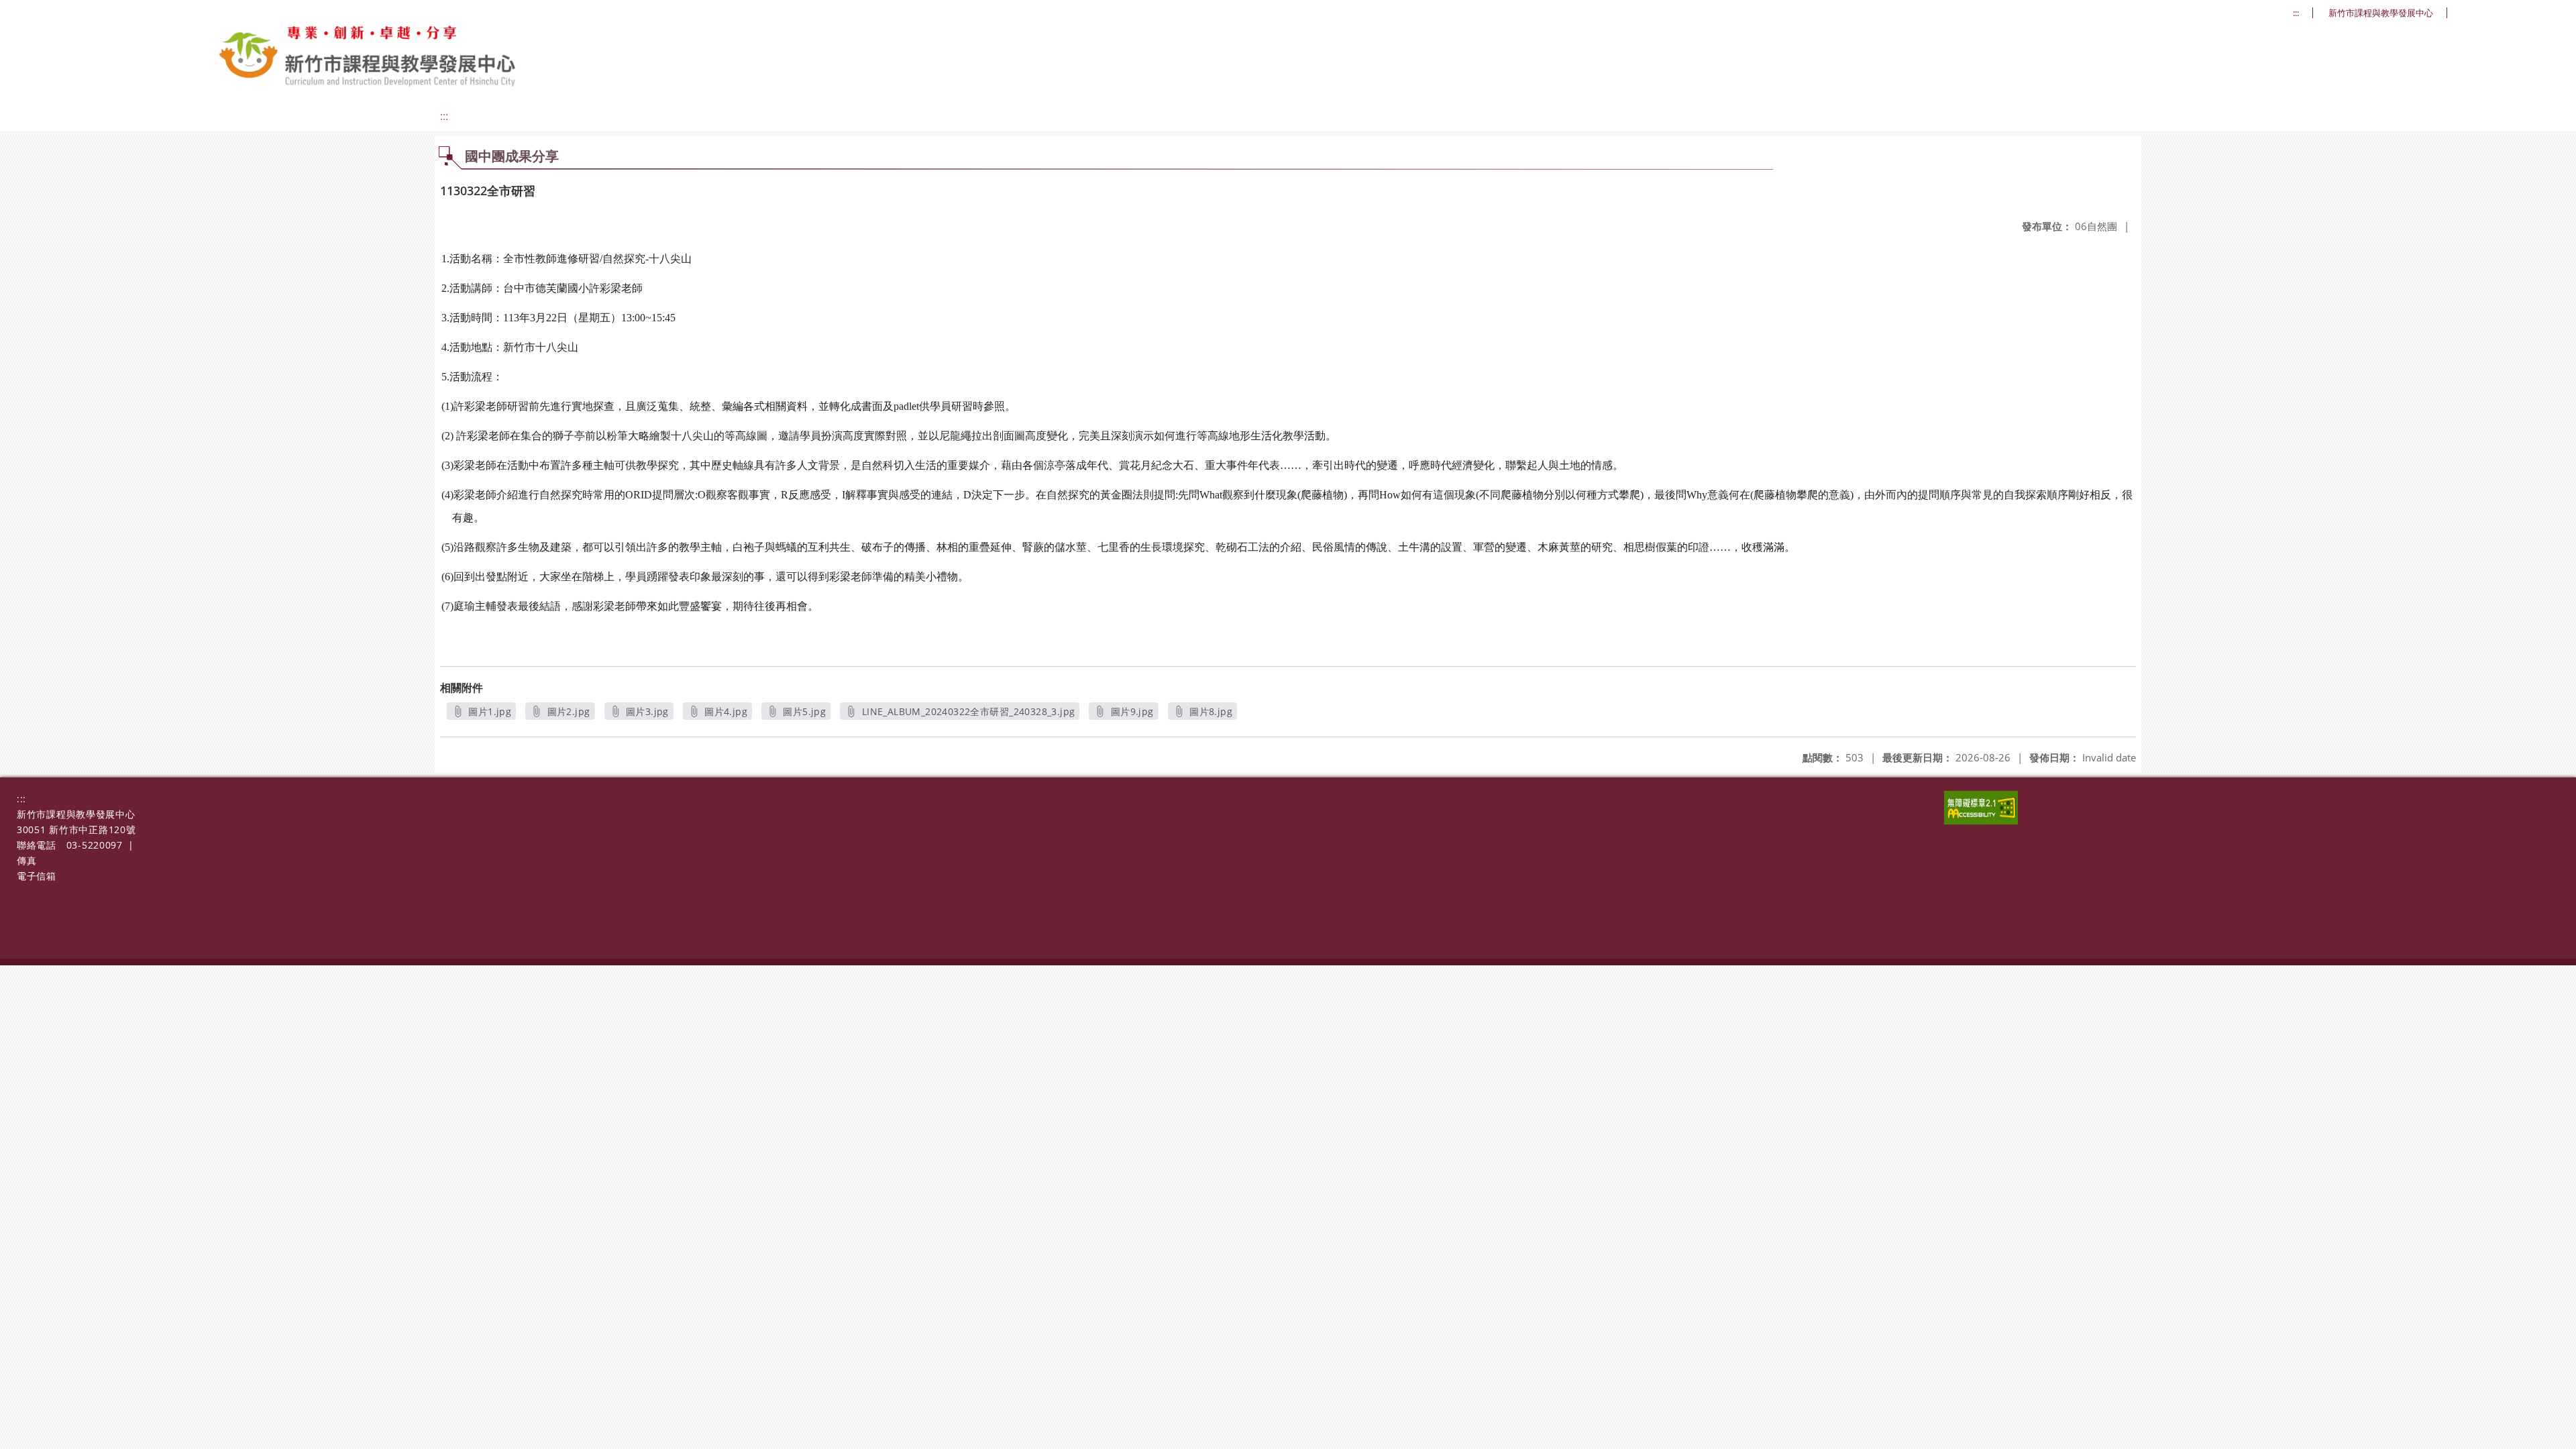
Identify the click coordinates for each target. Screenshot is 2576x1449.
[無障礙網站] (1981, 821)
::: (2296, 13)
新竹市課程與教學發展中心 (2381, 13)
